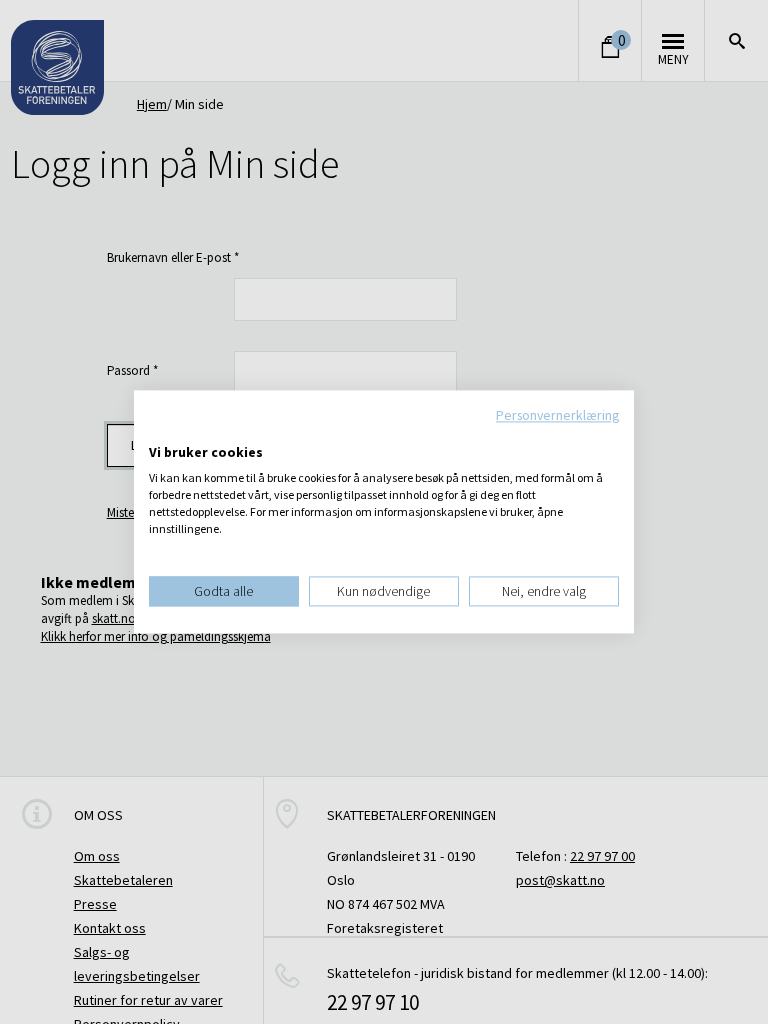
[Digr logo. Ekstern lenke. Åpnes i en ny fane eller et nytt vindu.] (162, 432)
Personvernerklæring (557, 415)
